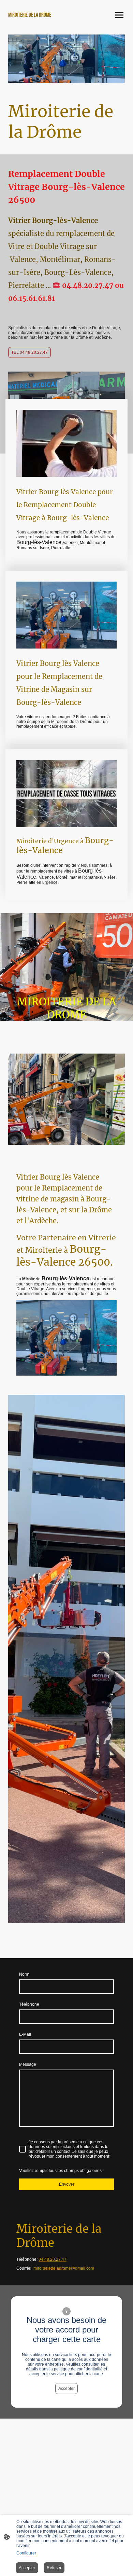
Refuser (54, 2568)
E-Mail (25, 2034)
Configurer (26, 2553)
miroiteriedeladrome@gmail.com (64, 2268)
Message (28, 2064)
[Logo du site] (36, 21)
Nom (24, 1974)
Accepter (66, 2389)
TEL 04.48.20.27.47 (29, 352)
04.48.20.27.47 (53, 2259)
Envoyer (67, 2184)
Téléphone (29, 2004)
